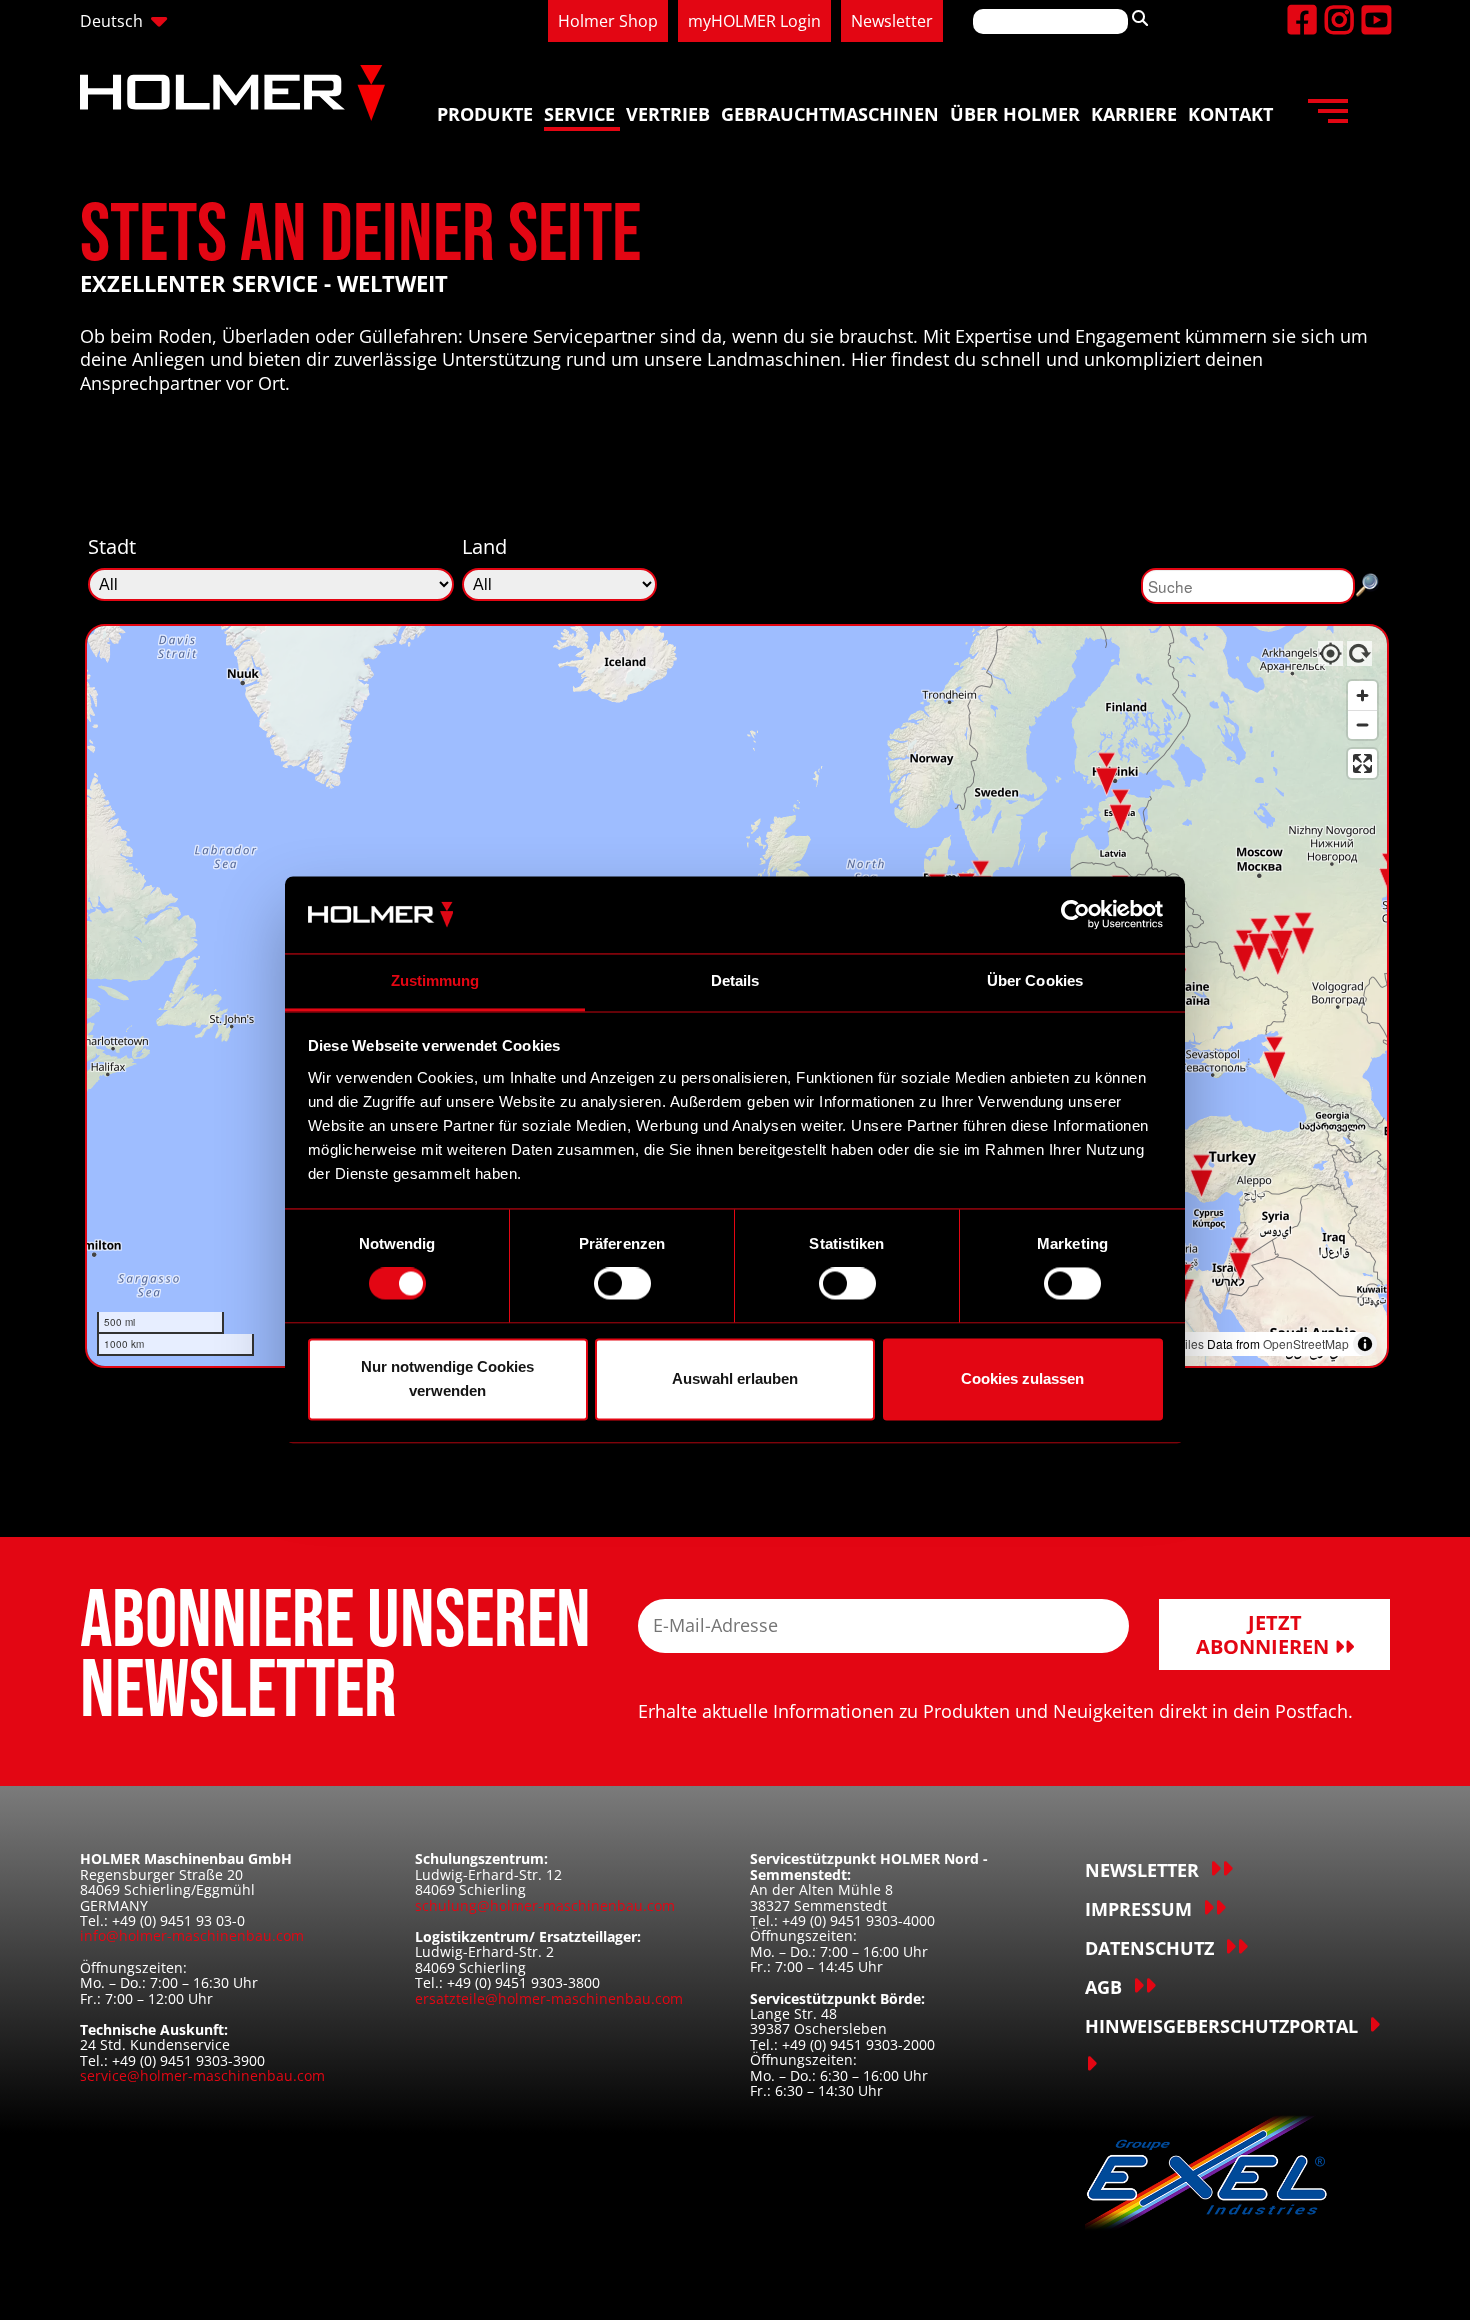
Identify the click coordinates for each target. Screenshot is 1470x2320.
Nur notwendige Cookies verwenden (447, 1378)
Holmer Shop (608, 21)
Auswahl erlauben (735, 1378)
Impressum (1138, 1909)
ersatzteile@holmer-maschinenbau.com (549, 1998)
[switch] (622, 1284)
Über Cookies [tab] (1035, 980)
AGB (1103, 1987)
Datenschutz (1149, 1948)
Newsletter (892, 21)
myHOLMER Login (754, 21)
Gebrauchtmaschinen (830, 114)
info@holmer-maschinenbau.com (192, 1935)
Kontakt (1230, 114)
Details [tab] (735, 980)
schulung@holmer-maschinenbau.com (545, 1905)
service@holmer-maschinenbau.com (202, 2075)
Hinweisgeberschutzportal (1221, 2026)
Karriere (1134, 114)
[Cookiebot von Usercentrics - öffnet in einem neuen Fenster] (1075, 915)
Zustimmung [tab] (435, 980)
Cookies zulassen (1022, 1378)
